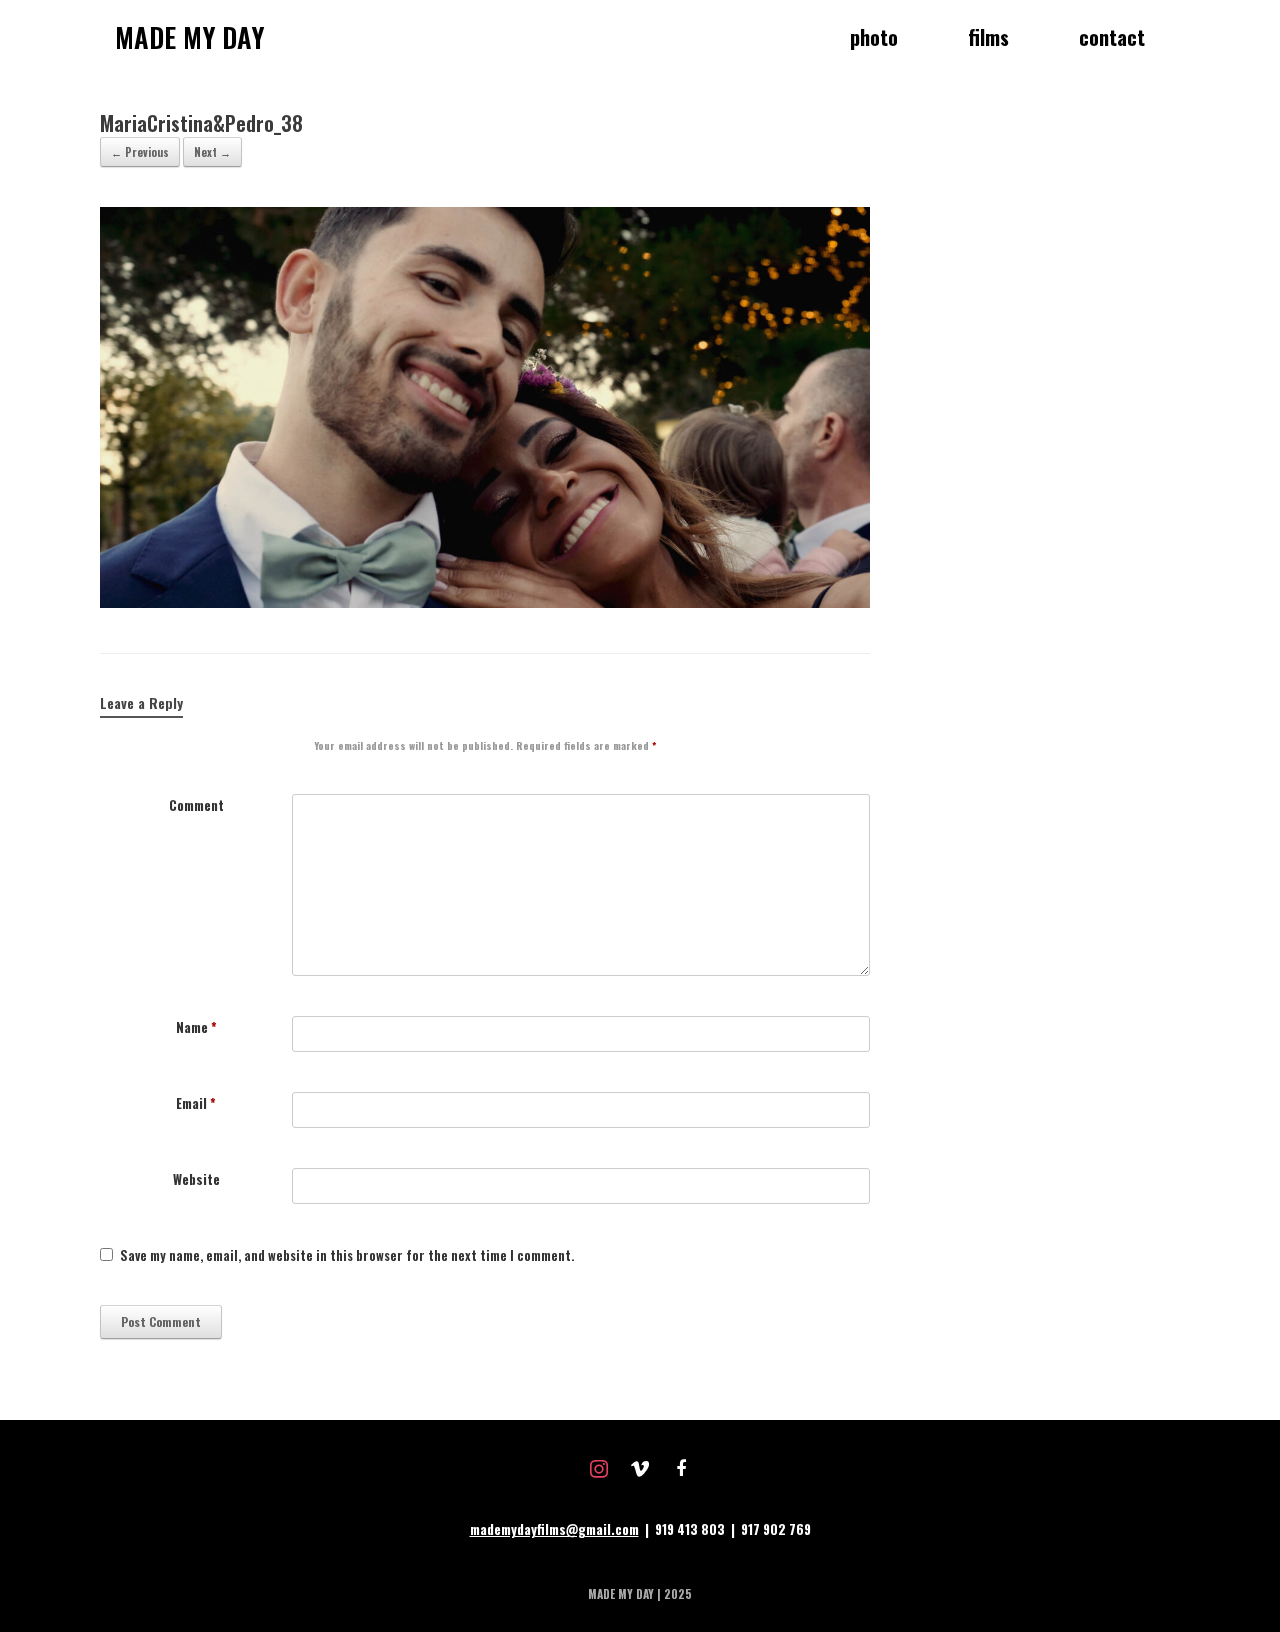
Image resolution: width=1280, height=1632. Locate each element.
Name (196, 1027)
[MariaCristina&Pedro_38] (485, 602)
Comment (196, 805)
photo (874, 37)
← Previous (140, 152)
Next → (212, 152)
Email (196, 1103)
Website (196, 1179)
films (988, 37)
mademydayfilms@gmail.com (554, 1529)
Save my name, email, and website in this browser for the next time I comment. (347, 1255)
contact (1112, 37)
